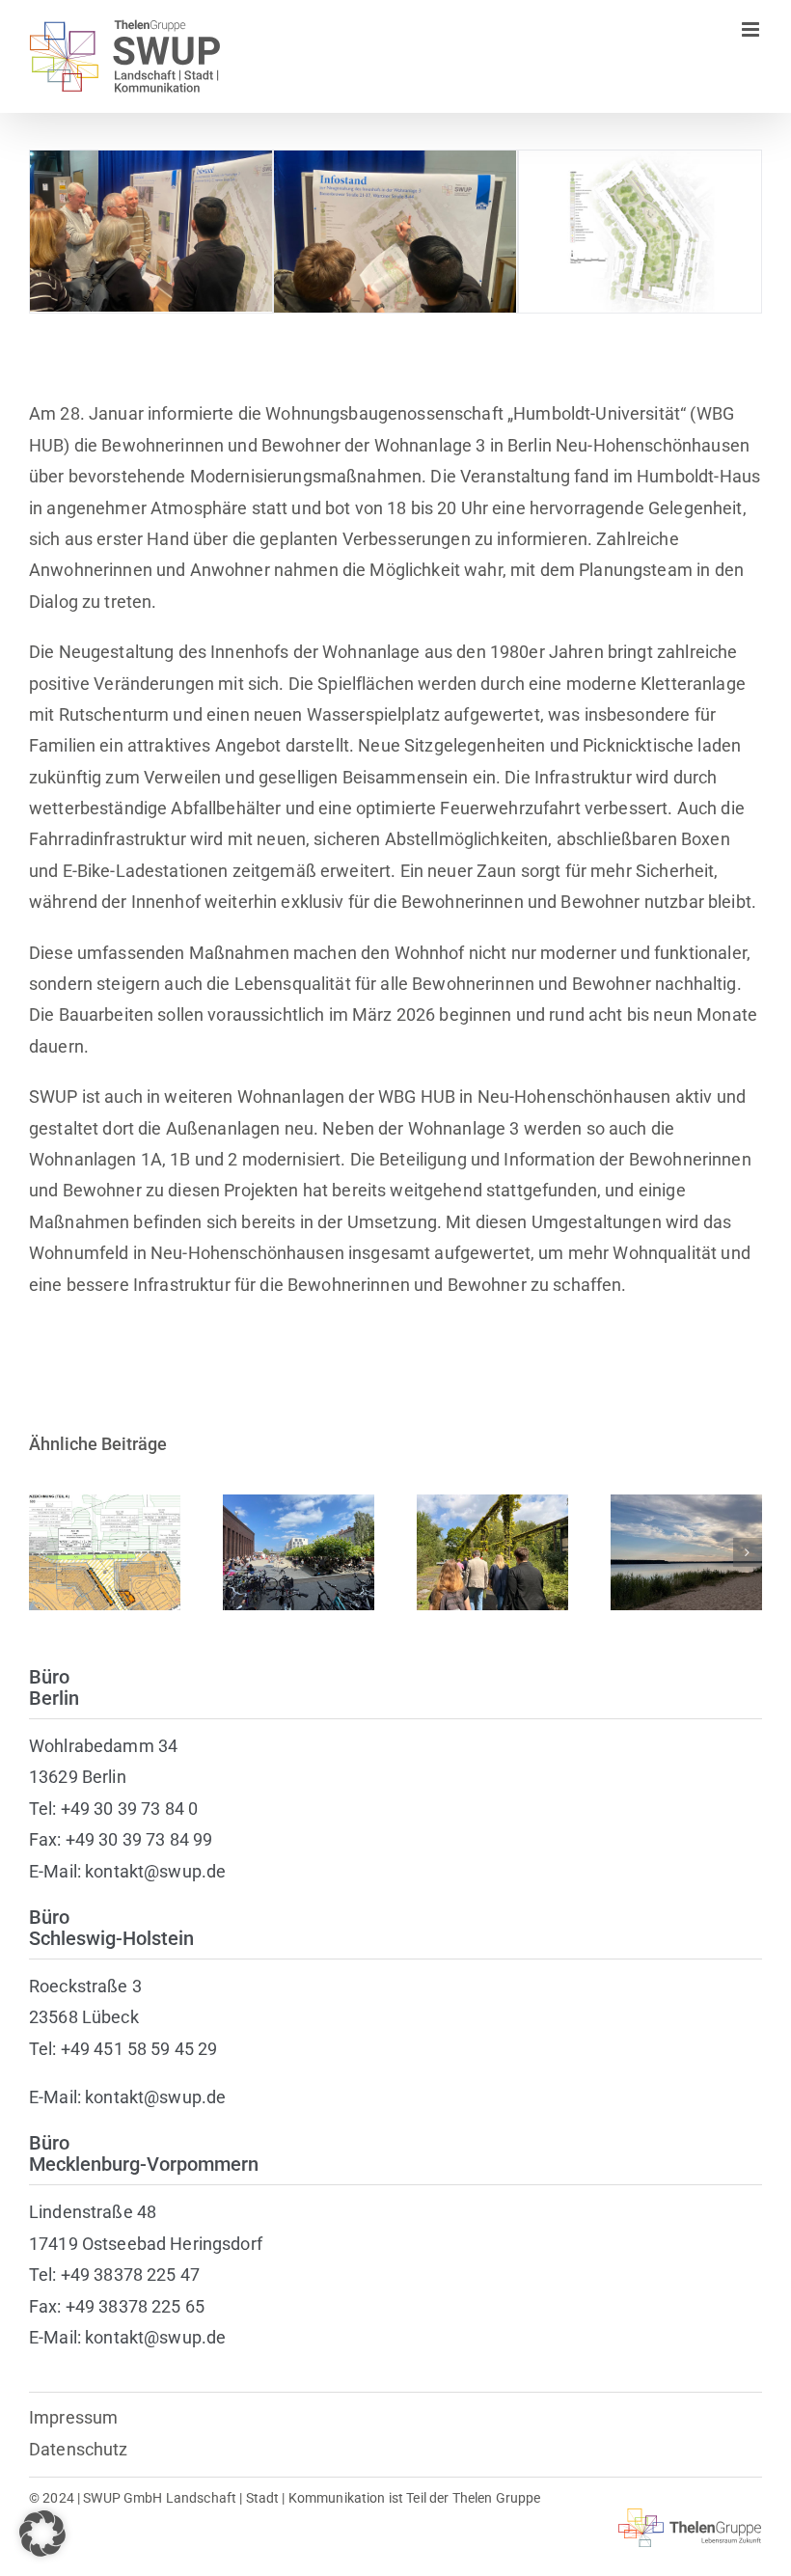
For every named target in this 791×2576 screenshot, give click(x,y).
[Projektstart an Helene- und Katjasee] (686, 1552)
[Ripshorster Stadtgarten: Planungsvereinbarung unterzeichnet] (492, 1552)
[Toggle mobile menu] (752, 29)
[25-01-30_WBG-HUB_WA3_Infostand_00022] (395, 161)
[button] (43, 1552)
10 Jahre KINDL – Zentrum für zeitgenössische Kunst (299, 1494)
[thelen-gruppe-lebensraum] (690, 2517)
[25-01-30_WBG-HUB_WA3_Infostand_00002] (151, 161)
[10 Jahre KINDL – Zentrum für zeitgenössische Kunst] (299, 1552)
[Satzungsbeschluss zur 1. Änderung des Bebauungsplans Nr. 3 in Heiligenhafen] (105, 1552)
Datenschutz (79, 2449)
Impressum (73, 2417)
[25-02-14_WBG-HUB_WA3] (640, 161)
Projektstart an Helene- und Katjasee (686, 1515)
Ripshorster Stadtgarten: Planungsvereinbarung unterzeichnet (492, 1505)
